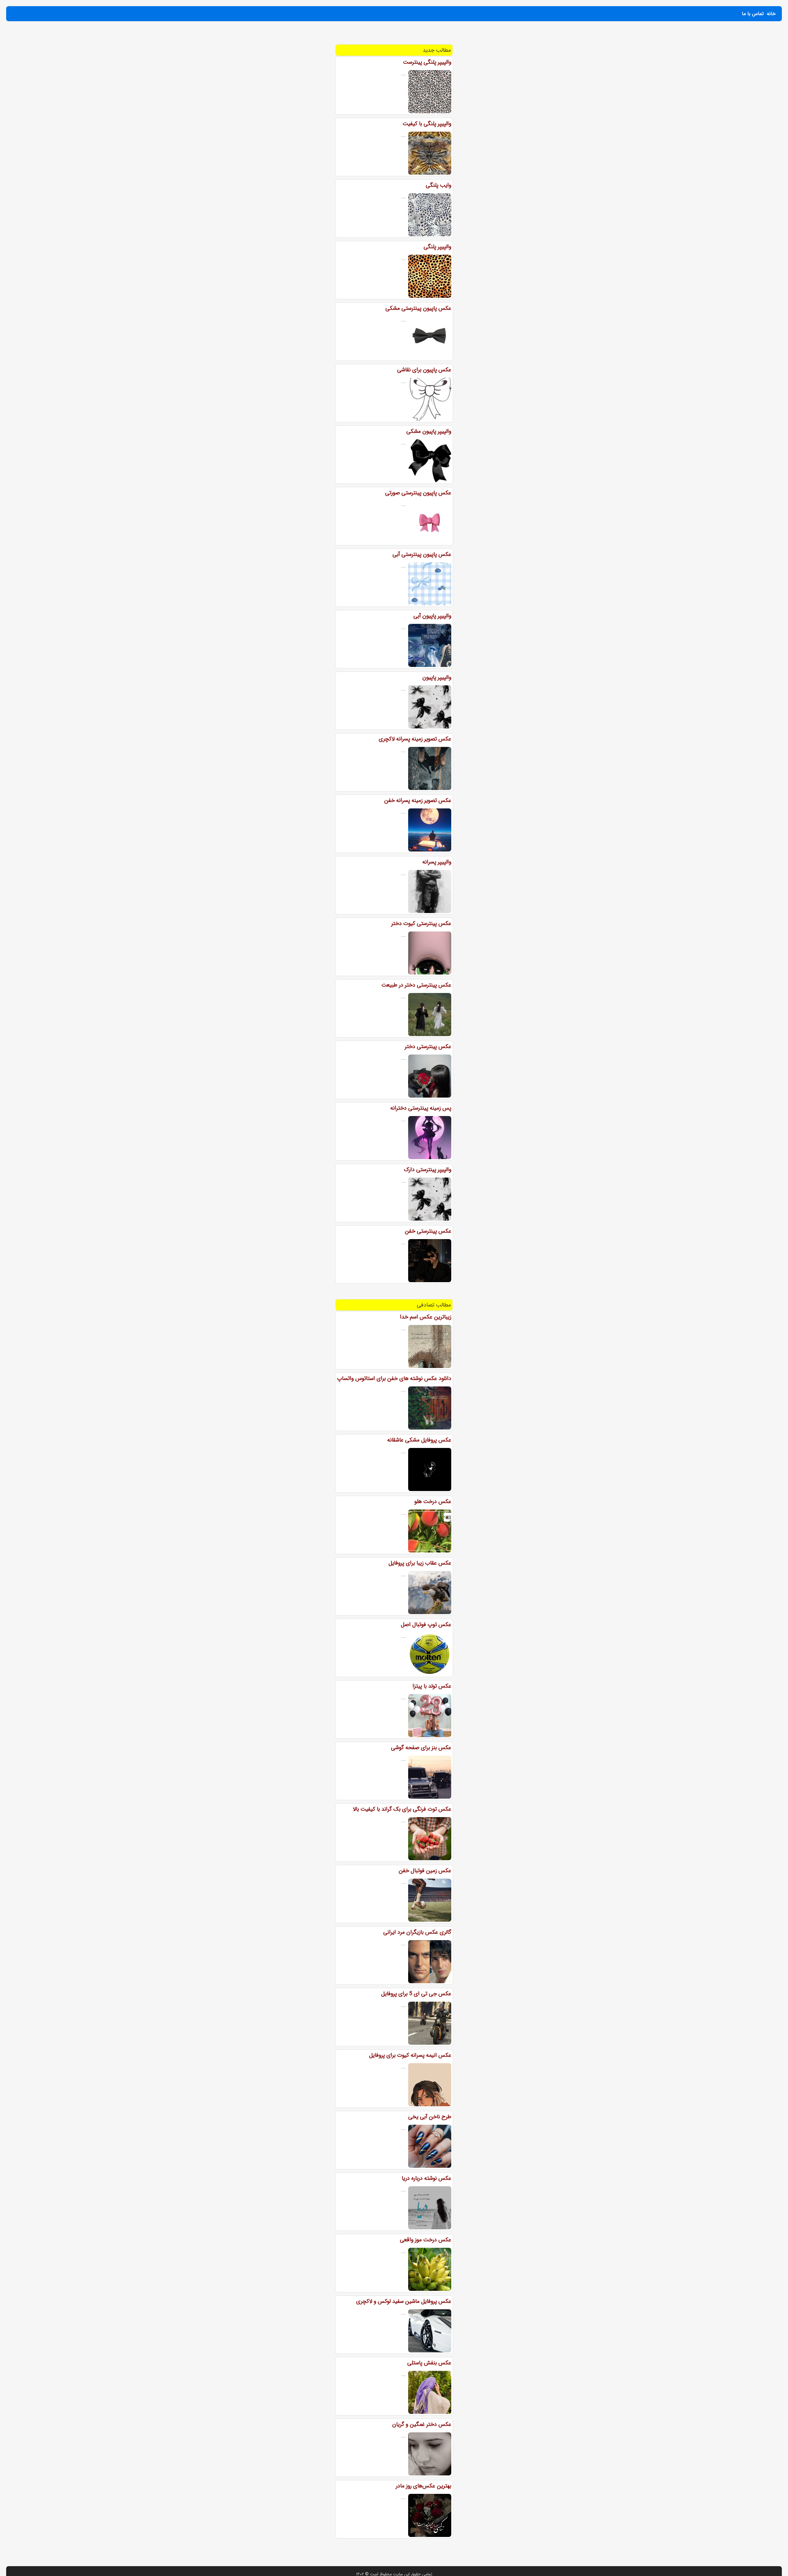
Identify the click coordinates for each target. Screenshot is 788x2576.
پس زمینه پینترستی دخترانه (421, 1108)
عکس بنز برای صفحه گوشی (421, 1748)
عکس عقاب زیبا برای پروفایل (420, 1563)
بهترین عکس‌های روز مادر (424, 2486)
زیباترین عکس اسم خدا (426, 1317)
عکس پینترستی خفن (428, 1231)
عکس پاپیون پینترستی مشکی (418, 308)
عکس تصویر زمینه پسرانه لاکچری (415, 739)
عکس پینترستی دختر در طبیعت (416, 985)
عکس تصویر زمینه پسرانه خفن (418, 800)
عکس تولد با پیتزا (432, 1686)
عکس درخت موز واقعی (426, 2240)
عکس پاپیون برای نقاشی (424, 370)
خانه (771, 14)
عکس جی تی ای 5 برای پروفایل (416, 1994)
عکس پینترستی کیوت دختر (421, 923)
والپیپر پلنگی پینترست (427, 62)
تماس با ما (753, 14)
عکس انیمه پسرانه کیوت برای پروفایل (410, 2055)
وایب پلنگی (438, 185)
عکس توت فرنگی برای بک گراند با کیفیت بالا (402, 1809)
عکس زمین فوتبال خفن (425, 1871)
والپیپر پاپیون (437, 677)
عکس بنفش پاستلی (429, 2363)
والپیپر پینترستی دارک (428, 1170)
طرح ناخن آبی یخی (430, 2117)
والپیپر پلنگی (437, 247)
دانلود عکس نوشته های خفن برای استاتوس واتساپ (394, 1378)
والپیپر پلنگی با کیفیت (427, 124)
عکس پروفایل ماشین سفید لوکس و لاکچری (404, 2301)
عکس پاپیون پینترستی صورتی (418, 493)
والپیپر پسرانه (437, 862)
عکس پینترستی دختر (428, 1047)
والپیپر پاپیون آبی (432, 616)
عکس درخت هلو (433, 1501)
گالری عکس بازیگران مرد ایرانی (417, 1932)
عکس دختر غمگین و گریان (422, 2424)
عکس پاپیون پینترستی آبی (422, 554)
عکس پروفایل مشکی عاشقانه (419, 1440)
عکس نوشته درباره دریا (426, 2178)
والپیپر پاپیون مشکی (429, 431)
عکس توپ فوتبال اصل (426, 1625)
